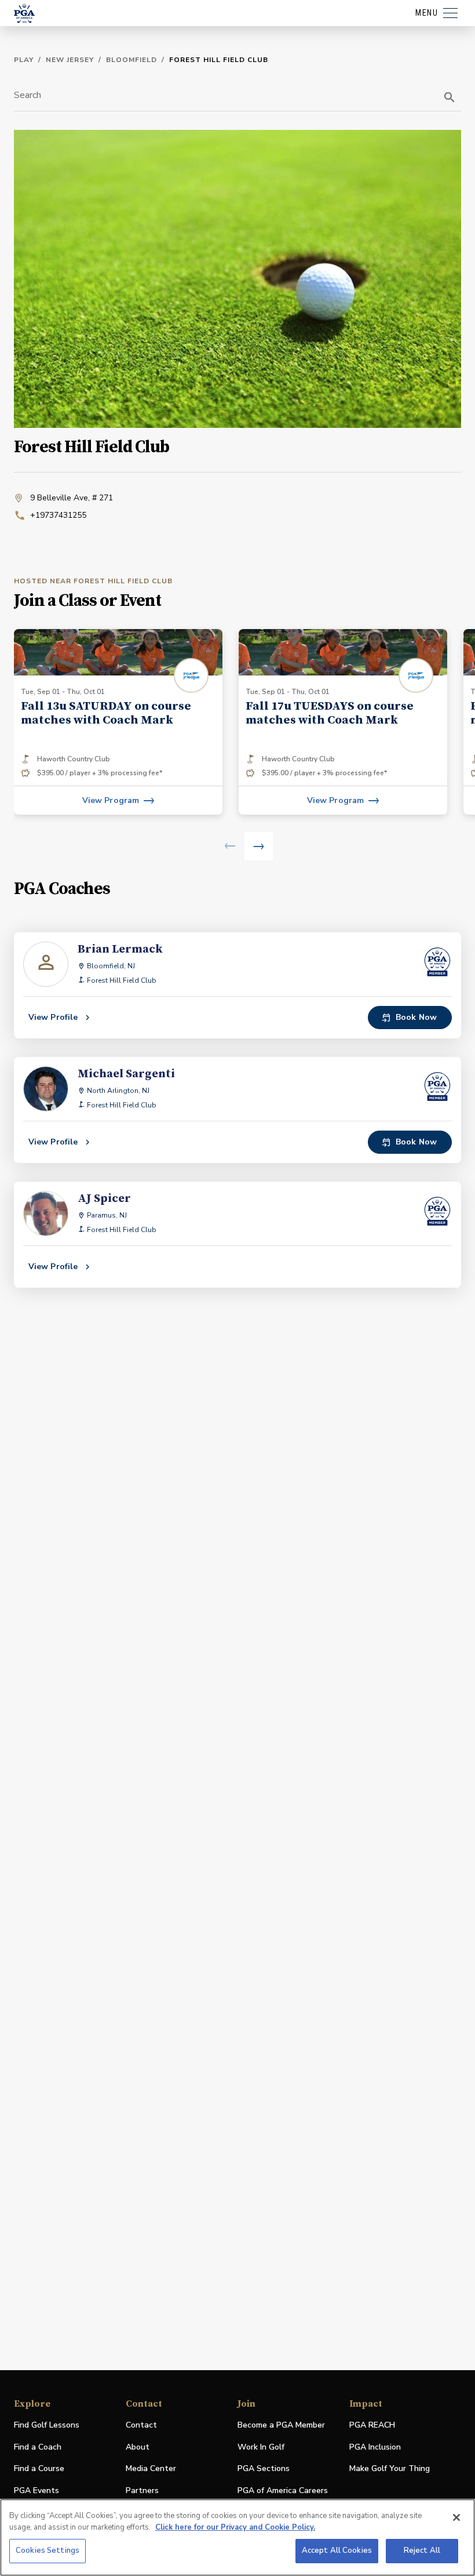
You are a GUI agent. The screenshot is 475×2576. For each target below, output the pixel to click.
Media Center (151, 2469)
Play (24, 60)
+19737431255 (58, 515)
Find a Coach (38, 2447)
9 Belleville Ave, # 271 (72, 498)
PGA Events (36, 2490)
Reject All (422, 2550)
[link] (118, 722)
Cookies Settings (47, 2550)
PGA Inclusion (375, 2447)
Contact (141, 2425)
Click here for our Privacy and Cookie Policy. (235, 2527)
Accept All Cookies (337, 2550)
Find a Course (39, 2468)
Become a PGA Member (281, 2425)
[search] (450, 97)
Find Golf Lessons (47, 2425)
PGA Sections (264, 2468)
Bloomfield (131, 60)
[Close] (456, 2517)
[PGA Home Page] (24, 13)
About (138, 2447)
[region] (237, 2537)
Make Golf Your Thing (390, 2469)
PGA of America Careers (283, 2491)
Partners (142, 2490)
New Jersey (70, 60)
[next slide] (259, 846)
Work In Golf (261, 2447)
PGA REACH (372, 2426)
